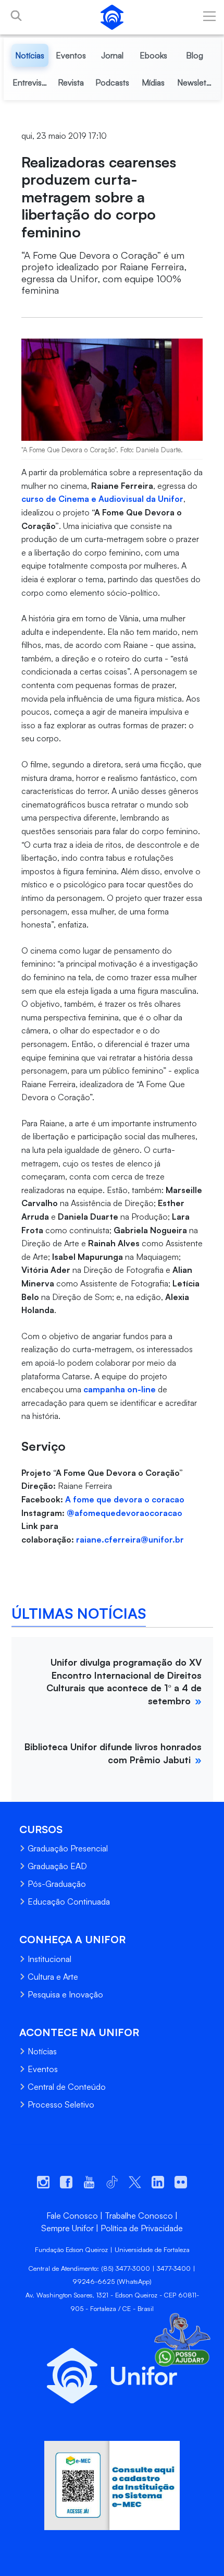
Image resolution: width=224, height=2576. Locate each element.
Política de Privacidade (142, 2228)
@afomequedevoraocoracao (125, 1513)
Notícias (42, 2051)
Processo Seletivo (61, 2104)
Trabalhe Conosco (139, 2216)
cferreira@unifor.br (144, 1539)
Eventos (43, 2069)
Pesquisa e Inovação (65, 1994)
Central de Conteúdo (67, 2087)
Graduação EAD (57, 1866)
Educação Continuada (69, 1901)
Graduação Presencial (68, 1848)
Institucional (49, 1959)
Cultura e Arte (53, 1977)
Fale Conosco (72, 2216)
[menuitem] (30, 55)
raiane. (90, 1539)
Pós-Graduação (57, 1884)
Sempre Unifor (67, 2228)
